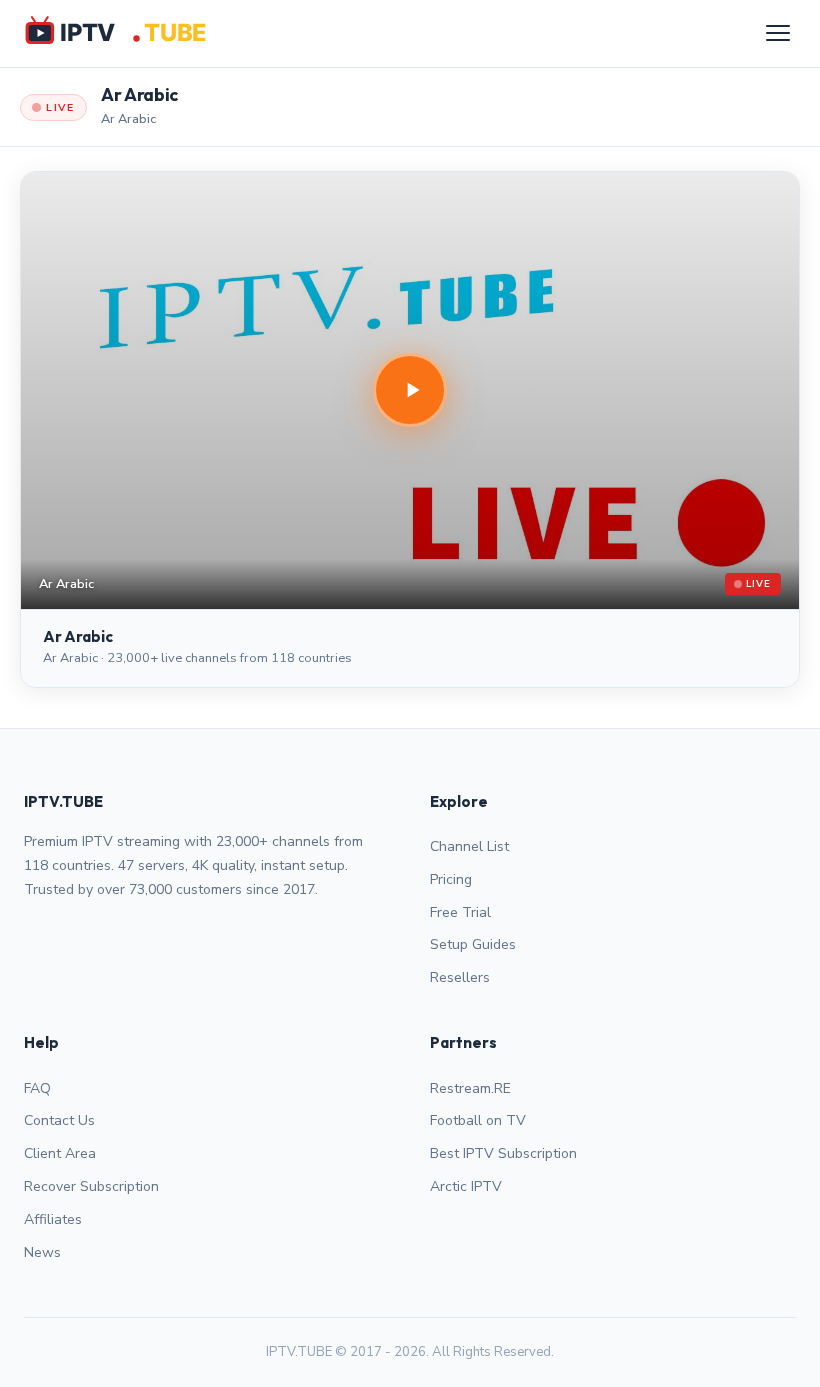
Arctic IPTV (466, 1186)
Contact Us (59, 1120)
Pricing (451, 879)
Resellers (460, 977)
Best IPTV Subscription (503, 1153)
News (42, 1252)
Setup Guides (473, 944)
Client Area (60, 1153)
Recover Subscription (91, 1186)
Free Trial (460, 912)
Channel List (469, 846)
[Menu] (778, 33)
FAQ (37, 1088)
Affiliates (53, 1219)
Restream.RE (470, 1088)
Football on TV (478, 1120)
